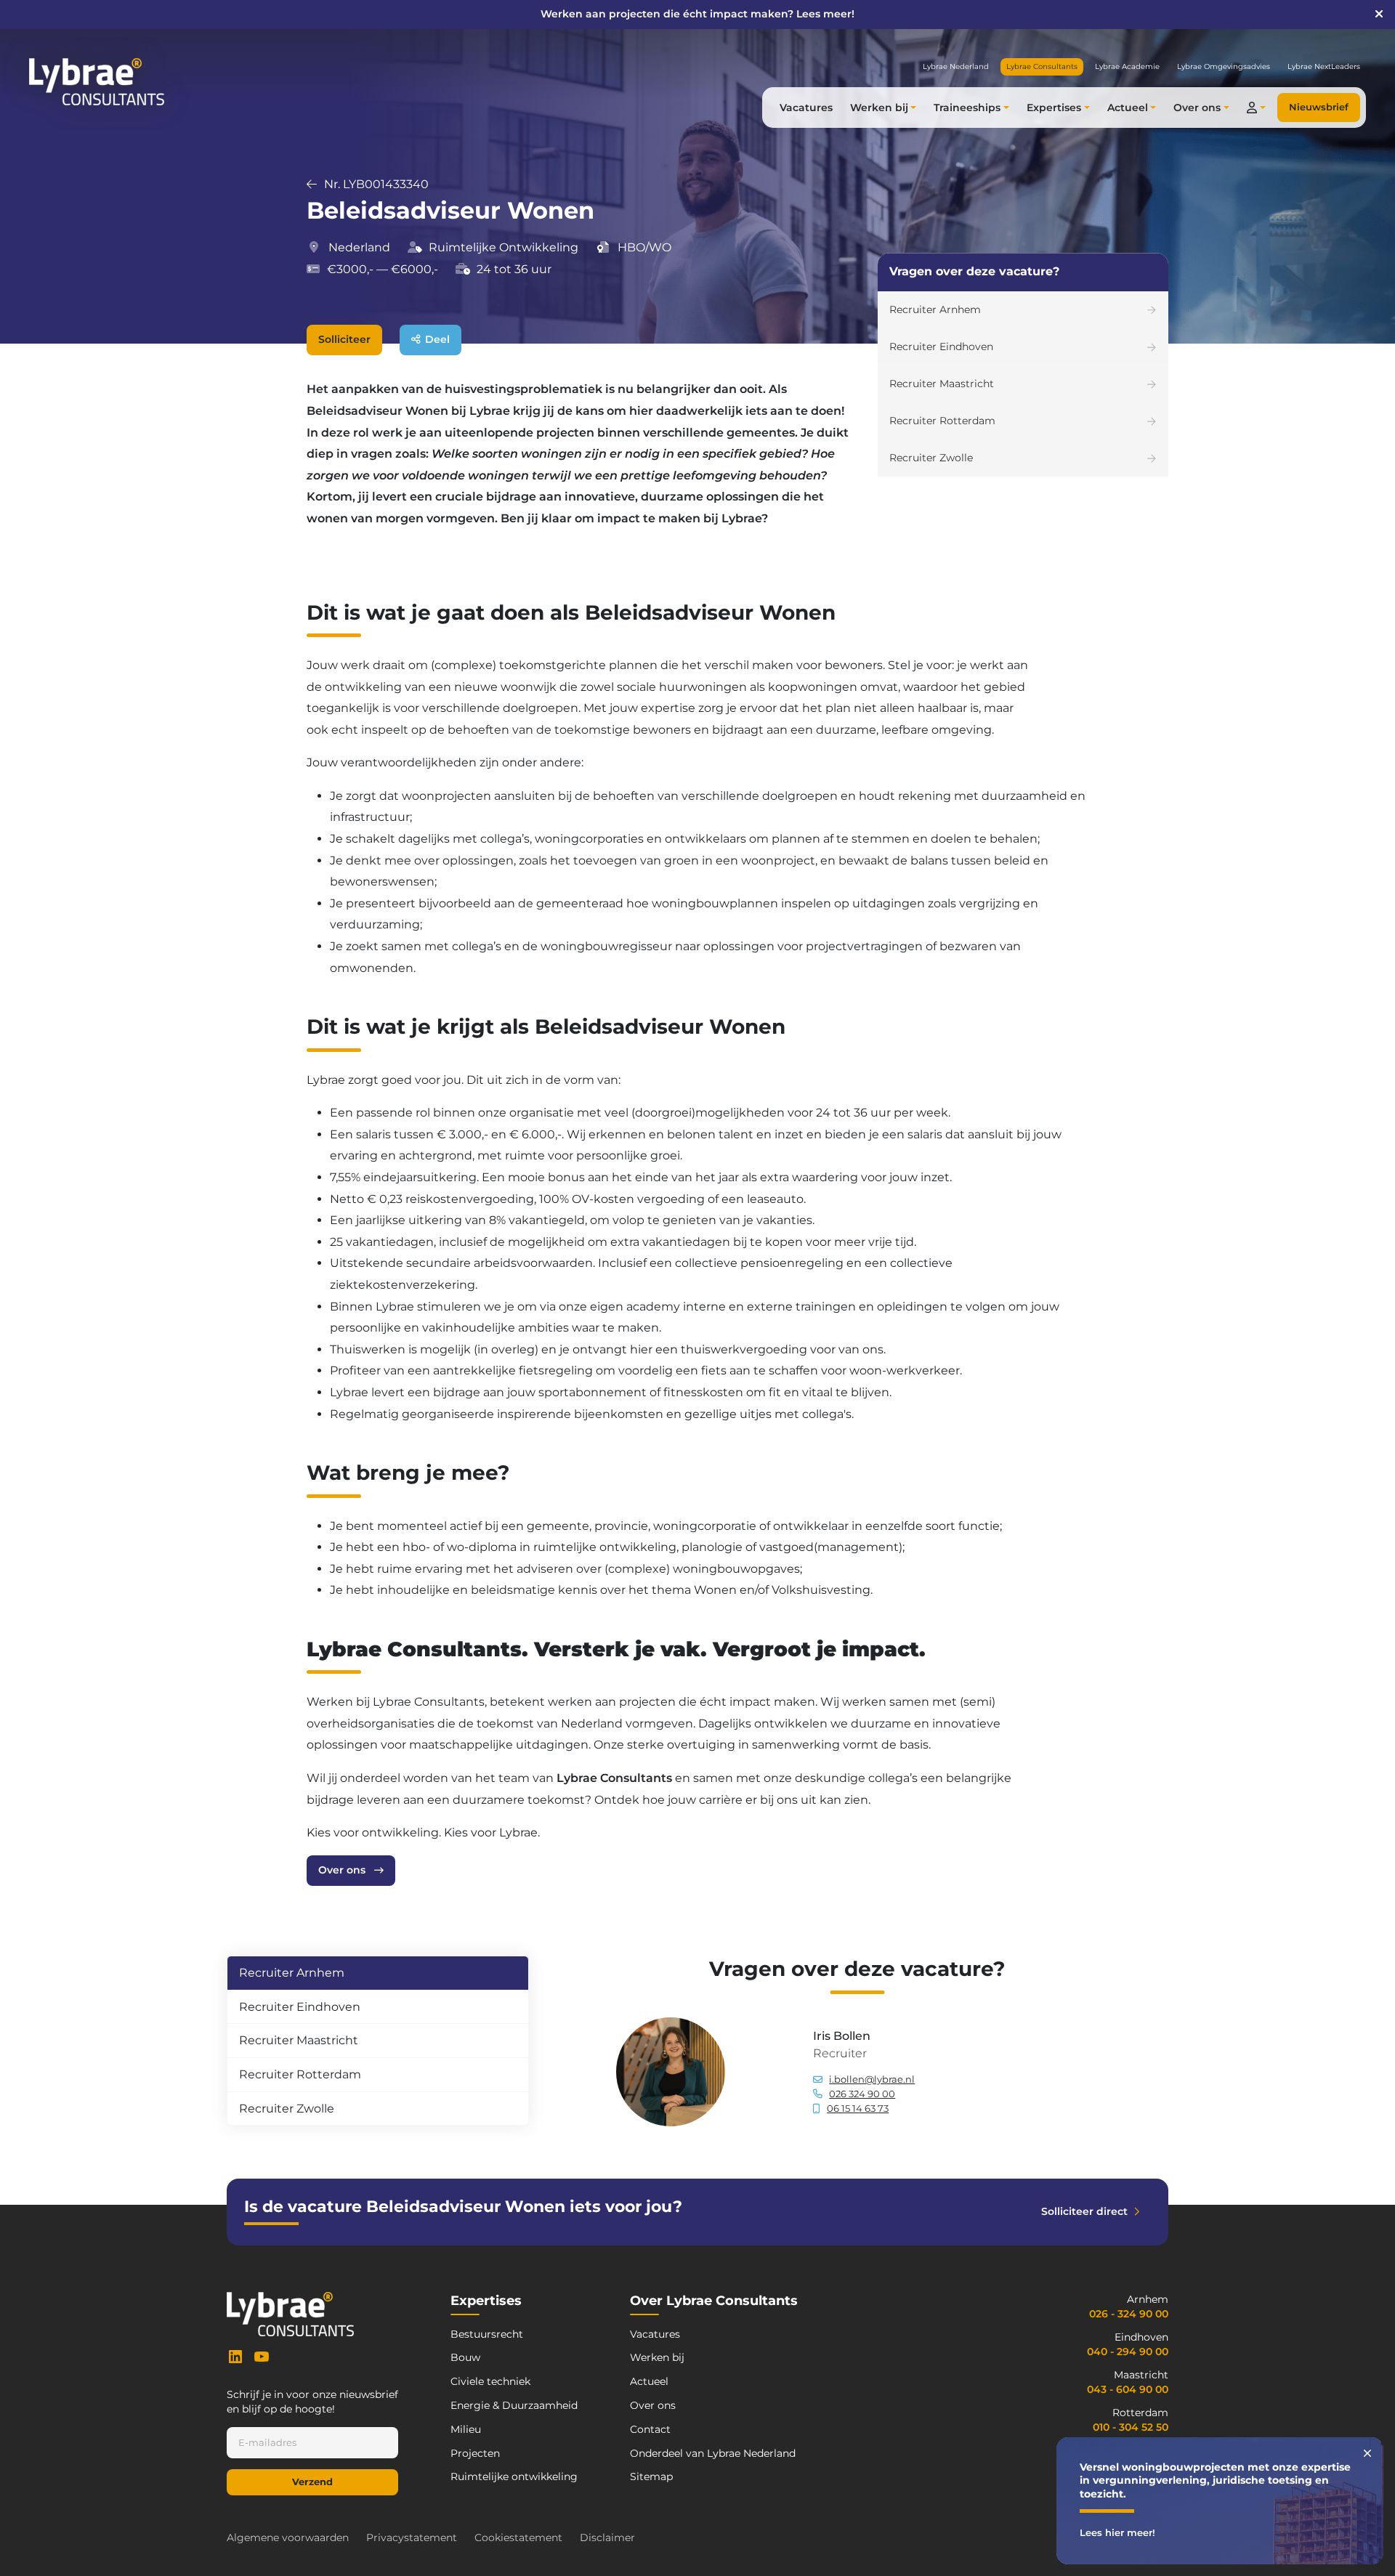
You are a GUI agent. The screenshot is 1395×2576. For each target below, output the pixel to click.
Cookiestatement (518, 2537)
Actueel (649, 2381)
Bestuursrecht (487, 2334)
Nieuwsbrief (1319, 107)
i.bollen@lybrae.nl (872, 2079)
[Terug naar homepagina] (97, 82)
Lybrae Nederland (956, 66)
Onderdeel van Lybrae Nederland (713, 2453)
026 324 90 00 (862, 2094)
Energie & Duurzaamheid (514, 2405)
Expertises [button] (1054, 108)
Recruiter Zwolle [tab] (287, 2109)
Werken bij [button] (879, 108)
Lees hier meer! (1117, 2533)
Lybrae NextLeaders (1324, 66)
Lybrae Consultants (614, 1778)
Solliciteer (344, 339)
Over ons (342, 1870)
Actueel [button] (1128, 108)
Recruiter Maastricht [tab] (299, 2040)
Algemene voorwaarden (288, 2537)
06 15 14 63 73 (858, 2109)
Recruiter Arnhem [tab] (292, 1973)
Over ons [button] (1197, 108)
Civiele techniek (490, 2381)
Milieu (466, 2429)
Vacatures (806, 108)
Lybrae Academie (1127, 66)
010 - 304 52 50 (1131, 2427)
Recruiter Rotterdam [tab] (300, 2074)
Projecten (475, 2453)
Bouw (465, 2357)
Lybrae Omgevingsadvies (1224, 66)
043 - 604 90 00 (1128, 2389)
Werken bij (657, 2357)
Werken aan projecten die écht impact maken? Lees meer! (697, 14)
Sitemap (651, 2476)
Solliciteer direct (1084, 2211)
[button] (1256, 108)
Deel (437, 339)
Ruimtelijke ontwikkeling (514, 2476)
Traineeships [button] (967, 108)
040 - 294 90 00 (1128, 2352)
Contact (650, 2429)
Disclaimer (607, 2537)
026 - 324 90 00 (1129, 2314)
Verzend (312, 2482)
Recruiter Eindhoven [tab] (300, 2007)
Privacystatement (412, 2537)
